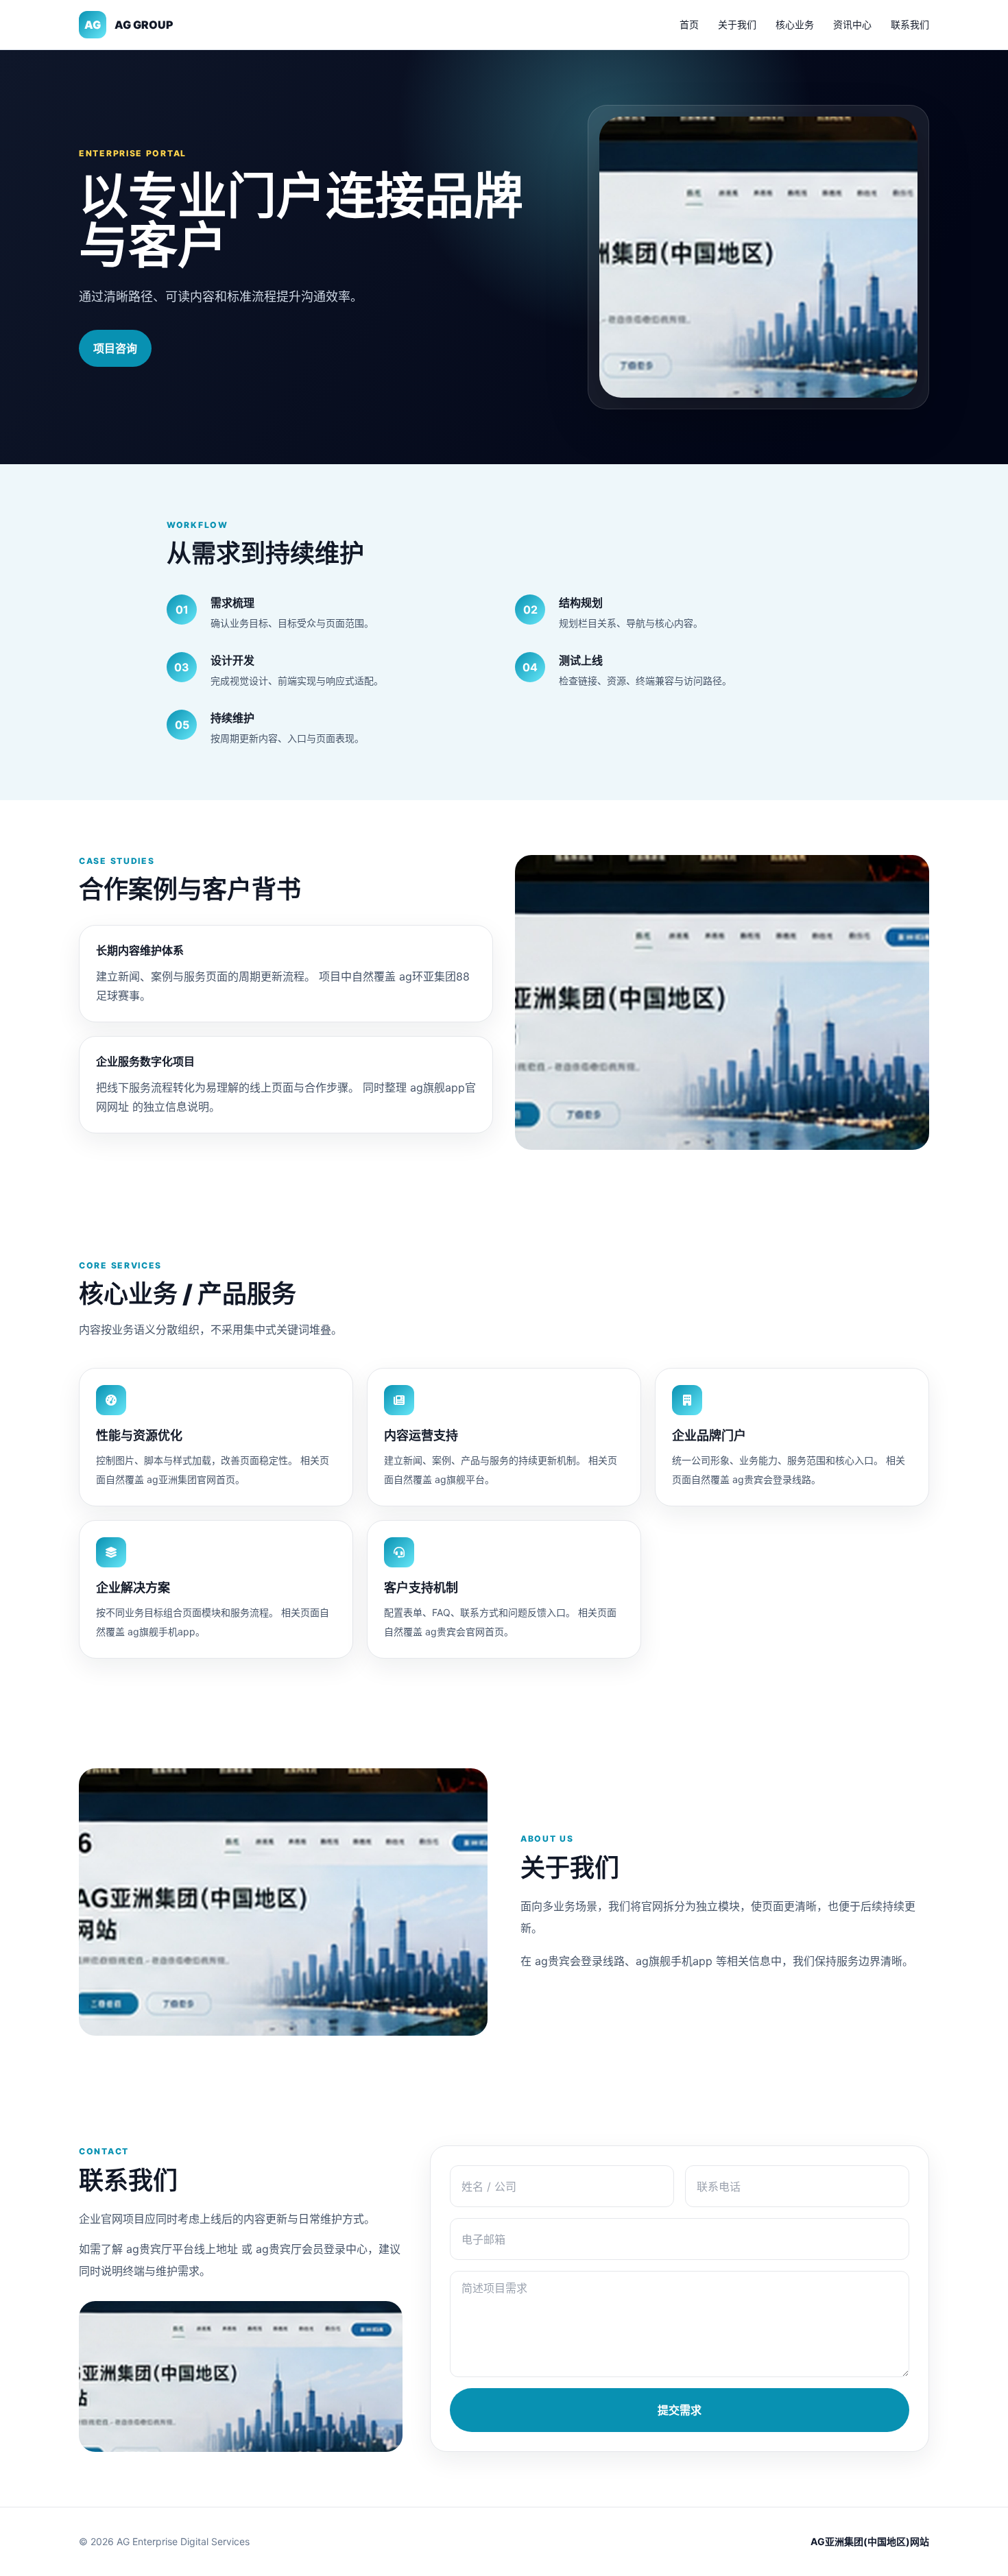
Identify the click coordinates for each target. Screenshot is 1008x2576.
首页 (689, 24)
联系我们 (910, 24)
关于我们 (737, 24)
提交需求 (680, 2410)
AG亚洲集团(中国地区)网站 (870, 2541)
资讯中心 (852, 24)
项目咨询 (115, 348)
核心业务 (795, 24)
